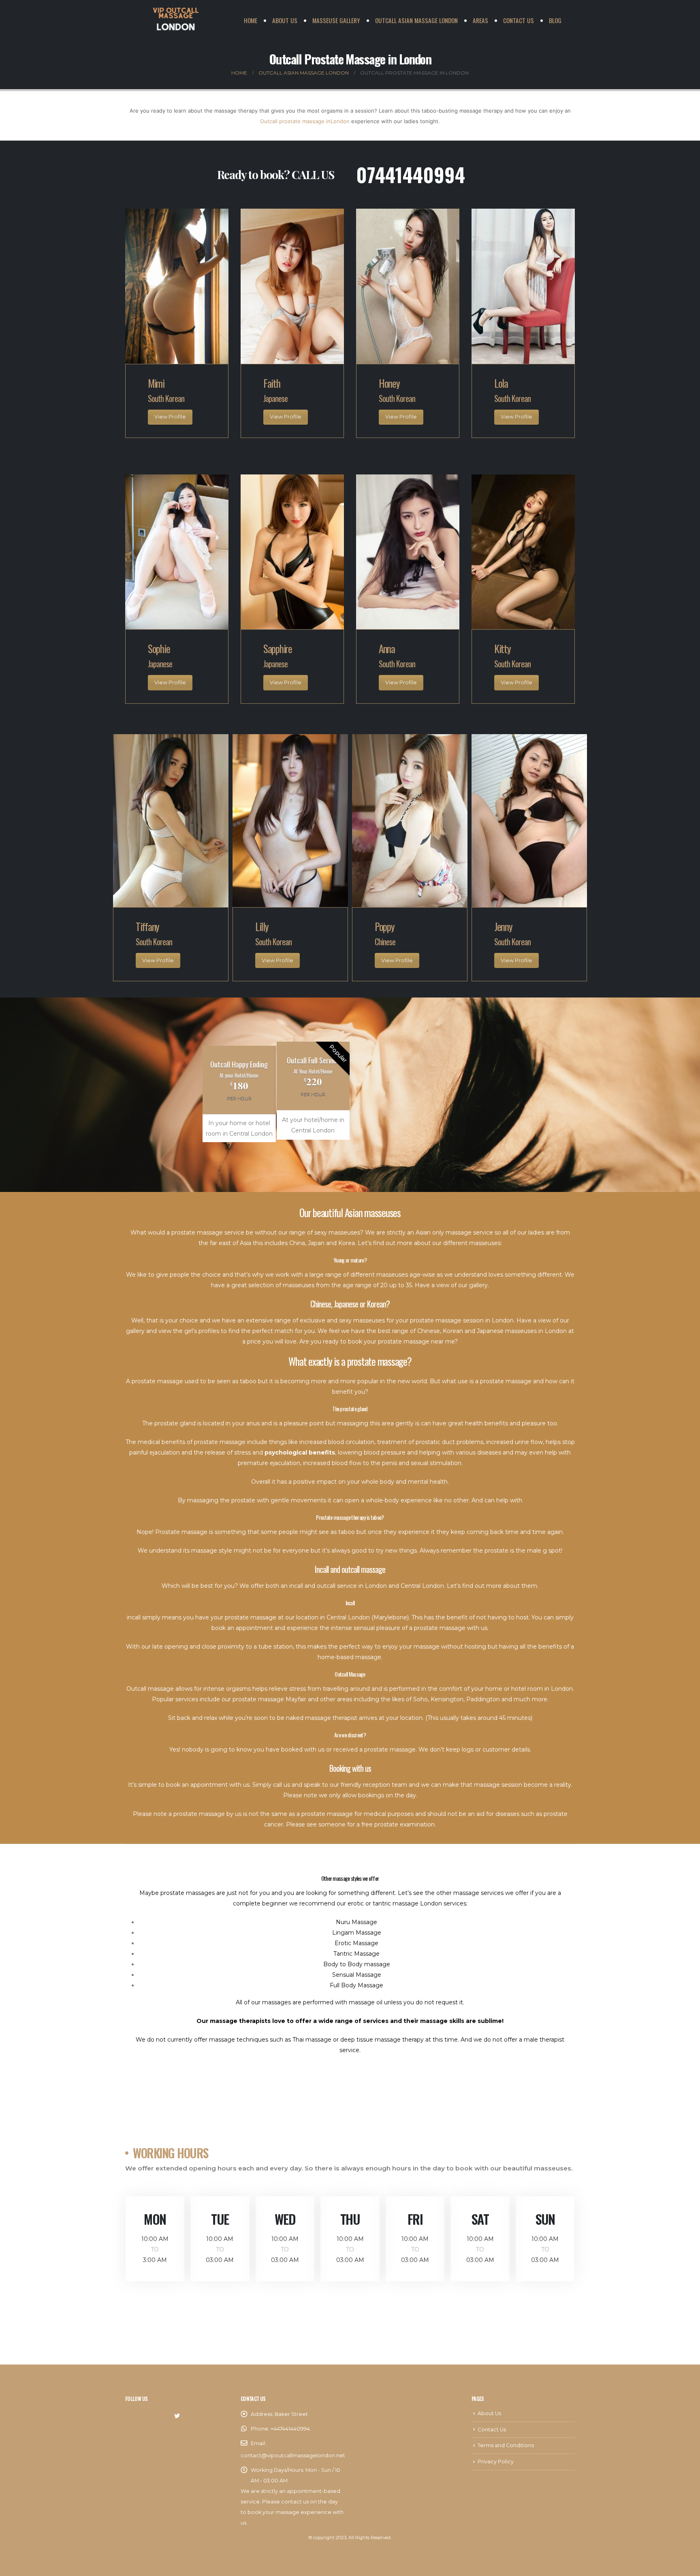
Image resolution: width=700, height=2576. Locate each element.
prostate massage (440, 1628)
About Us (285, 20)
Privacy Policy (496, 2462)
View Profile (170, 417)
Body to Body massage (357, 1964)
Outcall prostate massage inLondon (305, 121)
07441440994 (411, 174)
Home (251, 20)
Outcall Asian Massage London (416, 20)
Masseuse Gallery (336, 20)
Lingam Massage (357, 1933)
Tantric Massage (356, 1954)
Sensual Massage (357, 1975)
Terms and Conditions (506, 2445)
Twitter (177, 2416)
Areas (480, 20)
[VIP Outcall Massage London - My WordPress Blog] (176, 20)
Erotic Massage (356, 1943)
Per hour (239, 1098)
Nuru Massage (356, 1922)
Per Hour (313, 1094)
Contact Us (519, 20)
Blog (555, 20)
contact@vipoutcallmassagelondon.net (293, 2455)
